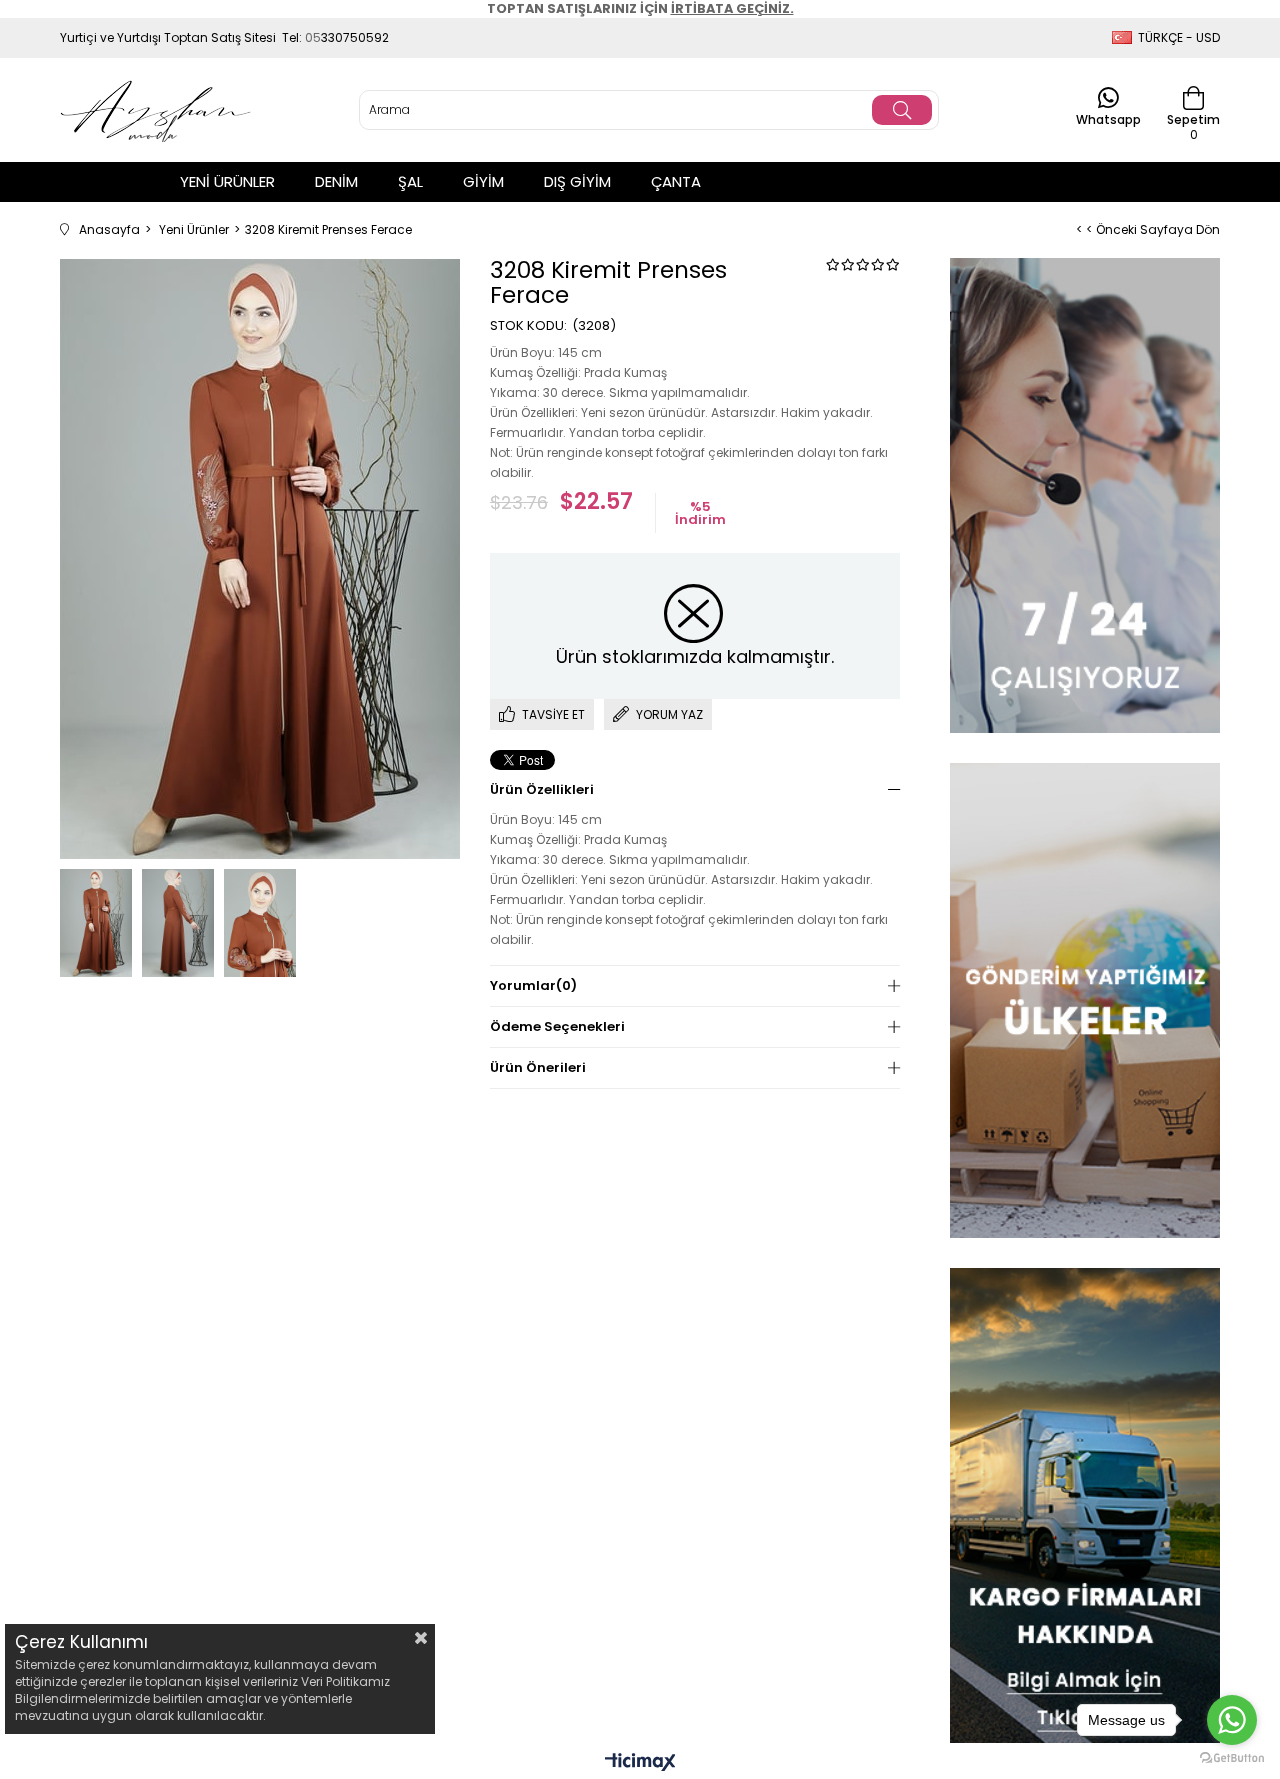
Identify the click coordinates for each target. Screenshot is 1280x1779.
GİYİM (483, 181)
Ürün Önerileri (538, 1067)
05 (313, 37)
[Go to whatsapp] (1232, 1720)
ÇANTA (676, 181)
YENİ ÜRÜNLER (227, 181)
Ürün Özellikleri (542, 789)
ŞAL (410, 181)
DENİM (336, 181)
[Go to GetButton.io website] (1232, 1758)
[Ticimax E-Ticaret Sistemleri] (640, 1763)
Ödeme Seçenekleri (557, 1026)
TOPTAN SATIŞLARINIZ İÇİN (640, 8)
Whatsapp (1108, 118)
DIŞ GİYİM (577, 181)
